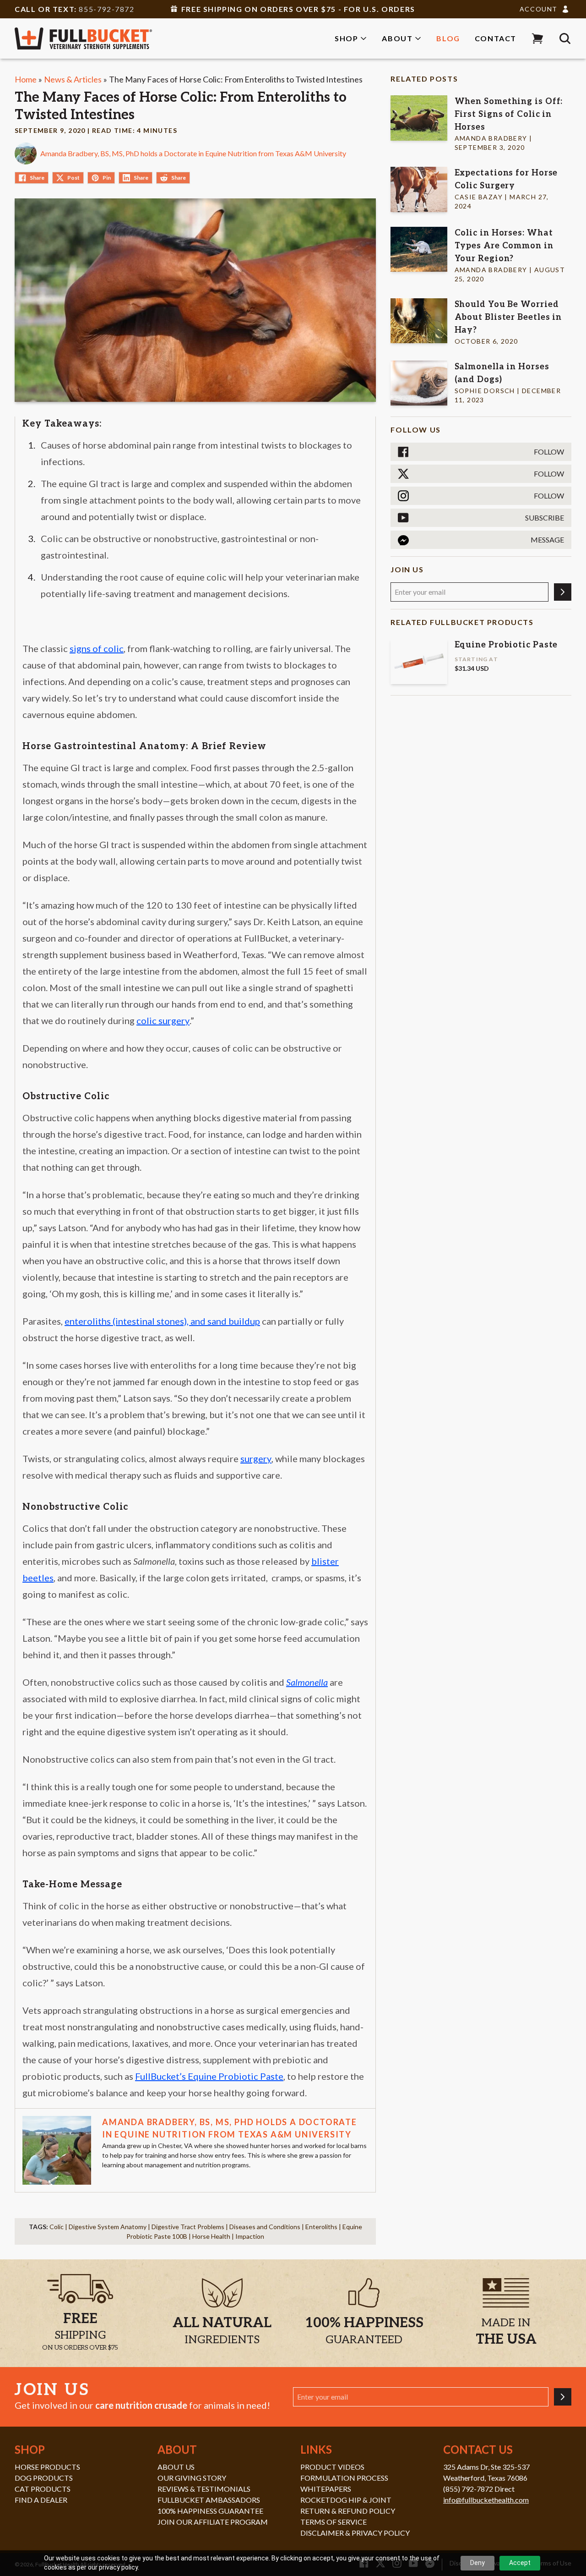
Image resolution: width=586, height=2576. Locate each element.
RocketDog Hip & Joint (346, 2500)
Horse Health (211, 2236)
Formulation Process (344, 2478)
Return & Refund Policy (348, 2511)
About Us (176, 2467)
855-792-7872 (106, 9)
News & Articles (73, 79)
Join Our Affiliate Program (213, 2522)
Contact (496, 38)
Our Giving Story (192, 2478)
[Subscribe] (563, 592)
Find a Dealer (41, 2500)
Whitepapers (326, 2489)
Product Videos (332, 2467)
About (397, 38)
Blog (448, 38)
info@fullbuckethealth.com (486, 2500)
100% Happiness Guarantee (210, 2511)
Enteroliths (321, 2227)
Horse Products (47, 2467)
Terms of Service (334, 2522)
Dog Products (44, 2478)
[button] (537, 38)
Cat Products (43, 2489)
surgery (256, 1458)
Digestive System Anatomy (108, 2227)
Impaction (250, 2236)
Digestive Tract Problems (188, 2227)
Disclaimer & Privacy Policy (355, 2533)
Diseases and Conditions (265, 2227)
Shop (346, 38)
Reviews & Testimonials (204, 2489)
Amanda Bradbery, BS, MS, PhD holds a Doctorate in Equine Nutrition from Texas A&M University (193, 153)
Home (26, 79)
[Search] (565, 38)
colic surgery (163, 1020)
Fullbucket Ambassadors (209, 2500)
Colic (57, 2227)
